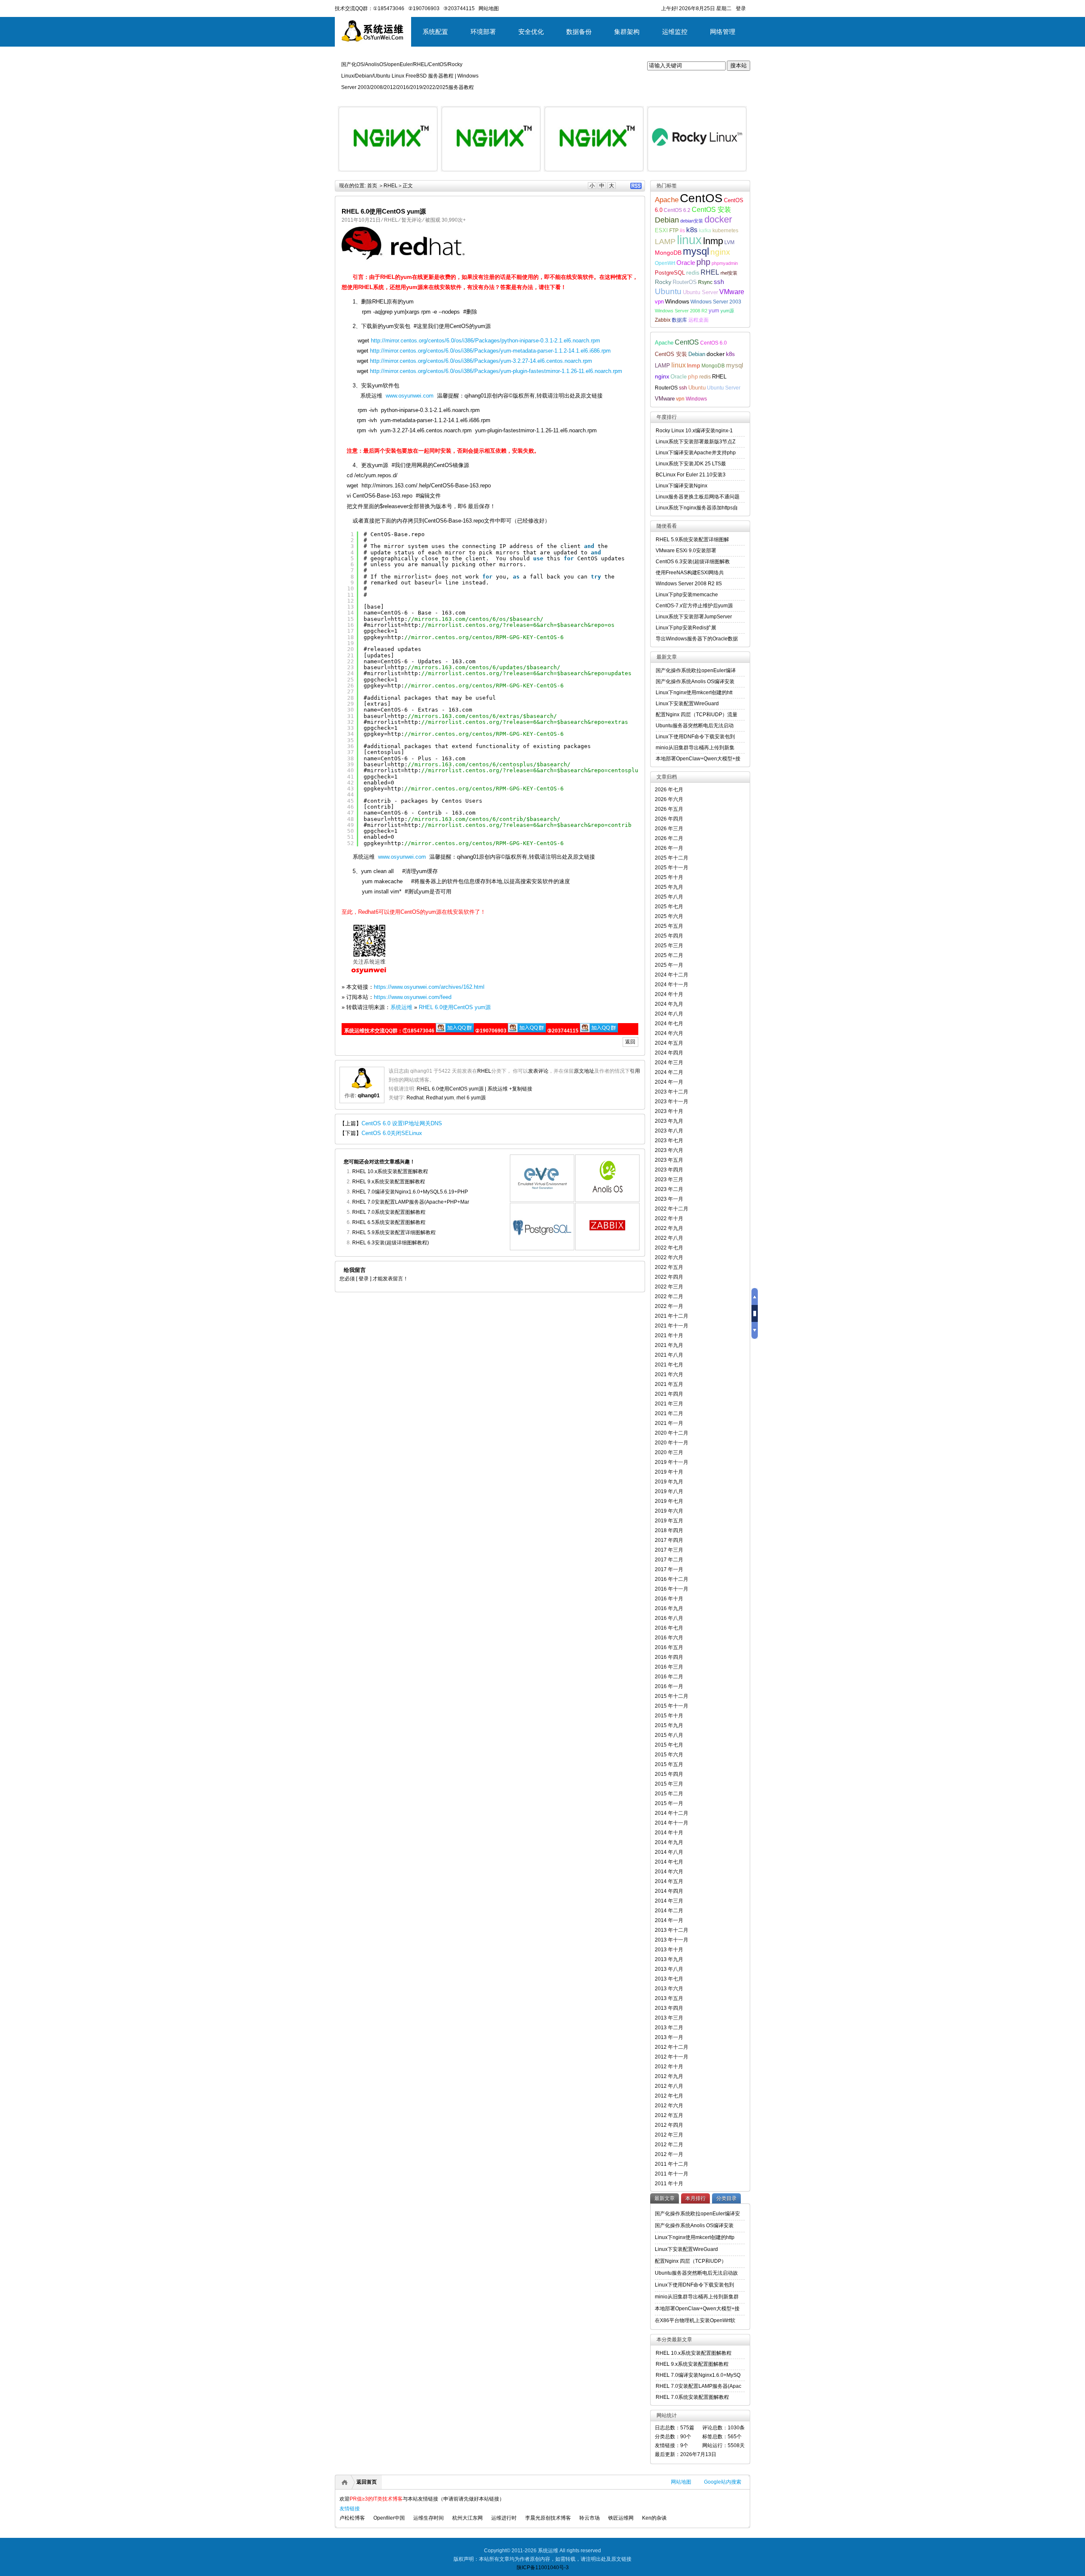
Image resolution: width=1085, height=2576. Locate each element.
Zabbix (663, 320)
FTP (674, 230)
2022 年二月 (669, 1296)
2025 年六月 (669, 916)
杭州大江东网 (467, 2518)
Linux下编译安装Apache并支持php (696, 453)
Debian (667, 220)
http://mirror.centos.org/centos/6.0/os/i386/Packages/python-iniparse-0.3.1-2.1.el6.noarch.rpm (485, 341)
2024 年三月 (669, 1063)
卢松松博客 (352, 2518)
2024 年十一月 (672, 985)
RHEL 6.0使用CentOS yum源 (455, 1007)
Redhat (415, 1098)
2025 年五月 (669, 926)
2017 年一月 (669, 1569)
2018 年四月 (669, 1530)
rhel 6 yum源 (471, 1098)
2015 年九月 (669, 1725)
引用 (635, 1071)
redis (693, 273)
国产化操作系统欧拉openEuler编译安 (697, 2214)
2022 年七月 (669, 1248)
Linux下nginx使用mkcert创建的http (695, 2237)
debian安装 (692, 221)
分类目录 (726, 2198)
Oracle (686, 263)
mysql (696, 251)
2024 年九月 (669, 1004)
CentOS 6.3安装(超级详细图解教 (693, 562)
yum (714, 311)
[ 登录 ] (364, 1279)
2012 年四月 (669, 2125)
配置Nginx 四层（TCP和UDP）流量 (697, 715)
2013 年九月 (669, 1959)
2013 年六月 (669, 1989)
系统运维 (401, 1007)
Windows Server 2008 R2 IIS (689, 584)
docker (718, 219)
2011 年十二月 (672, 2164)
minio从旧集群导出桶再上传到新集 (695, 748)
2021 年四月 (669, 1394)
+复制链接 (520, 1089)
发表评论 (538, 1071)
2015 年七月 (669, 1745)
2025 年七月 (669, 907)
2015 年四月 (669, 1774)
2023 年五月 (669, 1160)
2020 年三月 (669, 1452)
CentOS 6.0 (714, 343)
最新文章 (665, 2198)
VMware (732, 292)
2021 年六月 (669, 1374)
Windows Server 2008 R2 (681, 311)
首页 (372, 186)
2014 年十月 (669, 1833)
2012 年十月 (669, 2067)
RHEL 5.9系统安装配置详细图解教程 (394, 1232)
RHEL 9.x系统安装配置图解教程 (389, 1182)
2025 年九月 (669, 887)
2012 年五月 (669, 2115)
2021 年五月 (669, 1384)
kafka (705, 230)
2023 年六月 (669, 1150)
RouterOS (685, 282)
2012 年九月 (669, 2076)
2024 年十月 (669, 994)
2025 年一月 (669, 965)
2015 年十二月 (672, 1696)
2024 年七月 (669, 1024)
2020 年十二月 (672, 1433)
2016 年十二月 (672, 1579)
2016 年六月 (669, 1638)
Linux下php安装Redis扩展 (686, 628)
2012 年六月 (669, 2106)
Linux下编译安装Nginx (682, 486)
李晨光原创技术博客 (548, 2518)
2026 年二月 (669, 838)
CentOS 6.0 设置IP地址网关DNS (402, 1123)
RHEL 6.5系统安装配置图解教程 (389, 1222)
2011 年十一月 (672, 2174)
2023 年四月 (669, 1170)
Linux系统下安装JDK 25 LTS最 (691, 464)
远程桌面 (698, 320)
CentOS (701, 198)
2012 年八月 (669, 2086)
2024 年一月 (669, 1082)
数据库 (679, 320)
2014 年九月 (669, 1842)
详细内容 (426, 175)
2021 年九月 (669, 1345)
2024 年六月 (669, 1033)
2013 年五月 (669, 1998)
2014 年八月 (669, 1852)
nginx (720, 252)
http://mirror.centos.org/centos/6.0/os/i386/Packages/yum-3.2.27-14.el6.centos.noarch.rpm (481, 361)
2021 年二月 (669, 1413)
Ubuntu (668, 291)
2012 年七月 (669, 2096)
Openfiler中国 (389, 2518)
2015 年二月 (669, 1794)
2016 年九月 (669, 1608)
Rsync (705, 282)
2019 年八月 (669, 1491)
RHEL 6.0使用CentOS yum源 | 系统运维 (462, 1089)
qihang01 (369, 1096)
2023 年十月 (669, 1111)
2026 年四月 (669, 819)
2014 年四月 (669, 1891)
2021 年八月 (669, 1355)
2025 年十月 (669, 877)
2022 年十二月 (672, 1209)
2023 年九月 (669, 1121)
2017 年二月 (669, 1560)
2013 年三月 (669, 2018)
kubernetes (725, 230)
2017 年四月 (669, 1540)
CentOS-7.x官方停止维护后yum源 (694, 606)
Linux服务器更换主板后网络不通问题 (698, 497)
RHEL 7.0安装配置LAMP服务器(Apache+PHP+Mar (411, 1202)
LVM (729, 242)
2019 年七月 (669, 1501)
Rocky (663, 282)
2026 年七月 (669, 790)
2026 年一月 (669, 848)
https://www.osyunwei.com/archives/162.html (429, 987)
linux (689, 240)
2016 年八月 (669, 1618)
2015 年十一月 (672, 1706)
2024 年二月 (669, 1072)
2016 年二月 (669, 1677)
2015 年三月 (669, 1784)
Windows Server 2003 (716, 302)
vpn (659, 302)
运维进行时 (504, 2518)
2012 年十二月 (672, 2047)
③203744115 (459, 8)
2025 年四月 (669, 936)
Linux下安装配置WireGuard (687, 704)
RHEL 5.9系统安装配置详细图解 (692, 540)
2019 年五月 (669, 1521)
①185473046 (389, 8)
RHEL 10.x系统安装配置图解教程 (390, 1171)
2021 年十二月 (672, 1316)
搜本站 (739, 65)
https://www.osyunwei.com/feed (413, 997)
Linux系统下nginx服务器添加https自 (697, 508)
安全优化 (531, 32)
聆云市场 (590, 2518)
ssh (719, 282)
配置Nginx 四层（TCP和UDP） (691, 2261)
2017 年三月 (669, 1550)
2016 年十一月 (672, 1589)
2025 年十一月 (672, 868)
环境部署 (483, 32)
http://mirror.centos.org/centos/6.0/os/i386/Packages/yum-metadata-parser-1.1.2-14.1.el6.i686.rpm (490, 351)
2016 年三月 (669, 1667)
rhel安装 (729, 273)
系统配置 (435, 32)
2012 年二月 (669, 2145)
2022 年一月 (669, 1306)
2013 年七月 (669, 1979)
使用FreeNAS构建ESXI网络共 (690, 573)
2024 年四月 (669, 1053)
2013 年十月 (669, 1950)
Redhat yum (440, 1098)
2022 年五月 (669, 1267)
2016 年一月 (669, 1686)
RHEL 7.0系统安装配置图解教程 (389, 1212)
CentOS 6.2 (677, 210)
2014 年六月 (669, 1872)
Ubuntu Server (700, 292)
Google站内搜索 (723, 2482)
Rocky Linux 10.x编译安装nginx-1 (694, 431)
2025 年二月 (669, 955)
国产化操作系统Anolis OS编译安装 (695, 682)
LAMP (665, 242)
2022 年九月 (669, 1228)
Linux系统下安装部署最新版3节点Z (696, 442)
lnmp (713, 241)
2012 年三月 (669, 2135)
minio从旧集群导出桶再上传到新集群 (697, 2297)
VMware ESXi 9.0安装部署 (686, 551)
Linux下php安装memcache (687, 595)
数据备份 (579, 32)
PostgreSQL (670, 273)
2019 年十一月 (672, 1462)
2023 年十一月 (672, 1102)
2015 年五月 (669, 1764)
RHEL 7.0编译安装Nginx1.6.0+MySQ (698, 2375)
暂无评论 (412, 220)
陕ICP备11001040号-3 (543, 2568)
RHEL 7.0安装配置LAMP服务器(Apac (698, 2386)
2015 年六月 (669, 1755)
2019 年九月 (669, 1482)
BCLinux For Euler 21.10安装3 (691, 475)
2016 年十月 (669, 1599)
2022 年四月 (669, 1277)
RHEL (391, 186)
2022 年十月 (669, 1218)
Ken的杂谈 (654, 2518)
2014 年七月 (669, 1862)
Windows (677, 301)
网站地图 (681, 2482)
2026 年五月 (669, 809)
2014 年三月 (669, 1901)
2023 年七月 (669, 1141)
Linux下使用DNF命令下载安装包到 (695, 737)
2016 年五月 (669, 1647)
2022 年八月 (669, 1238)
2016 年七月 (669, 1628)
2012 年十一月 (672, 2057)
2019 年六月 (669, 1511)
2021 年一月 (669, 1423)
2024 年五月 (669, 1043)
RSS (636, 186)
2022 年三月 (669, 1287)
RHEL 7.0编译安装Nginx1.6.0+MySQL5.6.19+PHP (410, 1192)
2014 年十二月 (672, 1813)
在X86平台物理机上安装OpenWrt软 (695, 2320)
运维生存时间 (428, 2518)
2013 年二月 (669, 2028)
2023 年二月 (669, 1189)
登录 (741, 8)
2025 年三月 (669, 946)
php (703, 262)
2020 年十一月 (672, 1443)
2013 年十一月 (672, 1940)
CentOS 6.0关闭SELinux (392, 1133)
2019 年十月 (669, 1472)
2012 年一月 (669, 2154)
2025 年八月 (669, 897)
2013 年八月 (669, 1969)
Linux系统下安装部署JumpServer (694, 617)
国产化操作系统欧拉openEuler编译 (696, 670)
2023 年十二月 (672, 1092)
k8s (692, 230)
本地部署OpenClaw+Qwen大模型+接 (698, 759)
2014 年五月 (669, 1881)
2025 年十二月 (672, 858)
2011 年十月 (669, 2184)
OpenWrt (665, 263)
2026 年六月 (669, 799)
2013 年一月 (669, 2037)
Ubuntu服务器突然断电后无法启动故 (696, 2273)
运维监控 (675, 32)
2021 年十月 (669, 1335)
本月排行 (696, 2198)
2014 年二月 (669, 1911)
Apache (667, 200)
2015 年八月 (669, 1735)
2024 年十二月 (672, 975)
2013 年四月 (669, 2008)
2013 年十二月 (672, 1930)
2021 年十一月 (672, 1326)
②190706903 (424, 8)
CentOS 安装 (711, 210)
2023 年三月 (669, 1180)
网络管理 (723, 32)
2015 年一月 (669, 1803)
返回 (630, 1042)
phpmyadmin (725, 263)
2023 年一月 (669, 1199)
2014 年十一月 (672, 1823)
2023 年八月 (669, 1131)
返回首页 (367, 2482)
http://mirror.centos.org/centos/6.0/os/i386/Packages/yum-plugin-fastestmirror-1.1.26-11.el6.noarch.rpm (496, 371)
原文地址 (584, 1071)
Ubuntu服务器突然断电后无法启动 (695, 726)
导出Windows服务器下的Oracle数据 (697, 639)
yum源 (727, 311)
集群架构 (627, 32)
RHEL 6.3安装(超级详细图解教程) (391, 1243)
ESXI (661, 231)
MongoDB (668, 253)
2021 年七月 (669, 1365)
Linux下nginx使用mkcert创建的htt (694, 693)
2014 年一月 (669, 1920)
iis (682, 230)
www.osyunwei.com (410, 396)
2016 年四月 (669, 1657)
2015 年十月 (669, 1716)
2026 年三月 (669, 829)
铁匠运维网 (621, 2518)
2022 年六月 (669, 1257)
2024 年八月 (669, 1014)
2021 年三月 (669, 1404)
